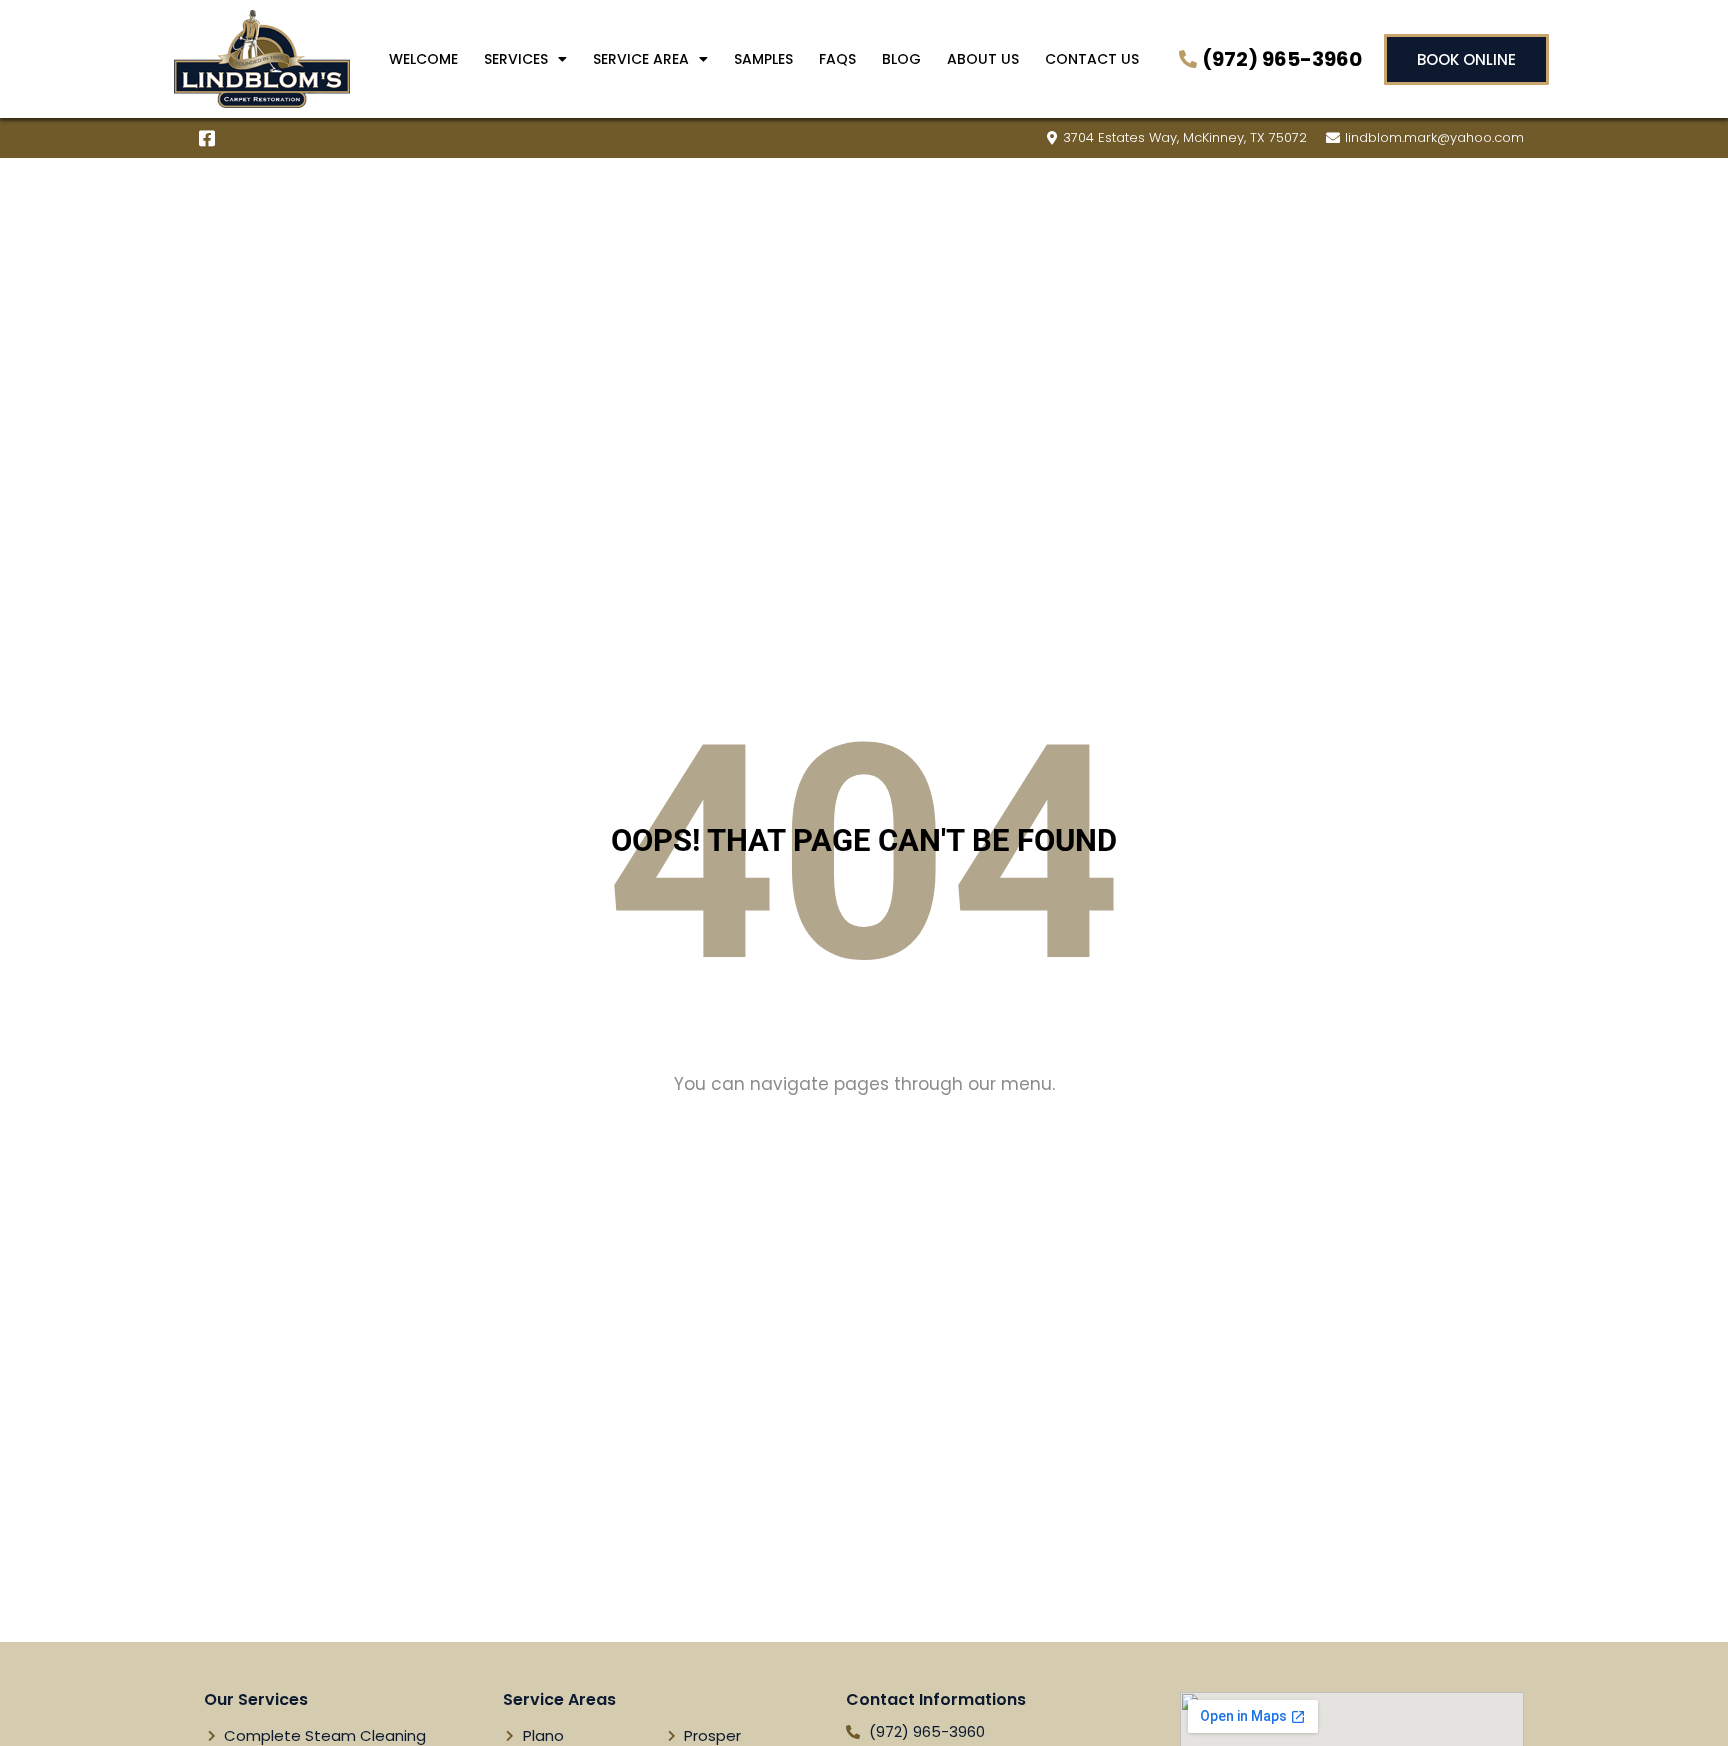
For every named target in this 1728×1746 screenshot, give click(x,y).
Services (516, 59)
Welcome (423, 59)
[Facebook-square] (207, 138)
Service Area (641, 59)
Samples (763, 59)
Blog (901, 59)
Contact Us (1092, 59)
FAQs (837, 59)
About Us (983, 59)
